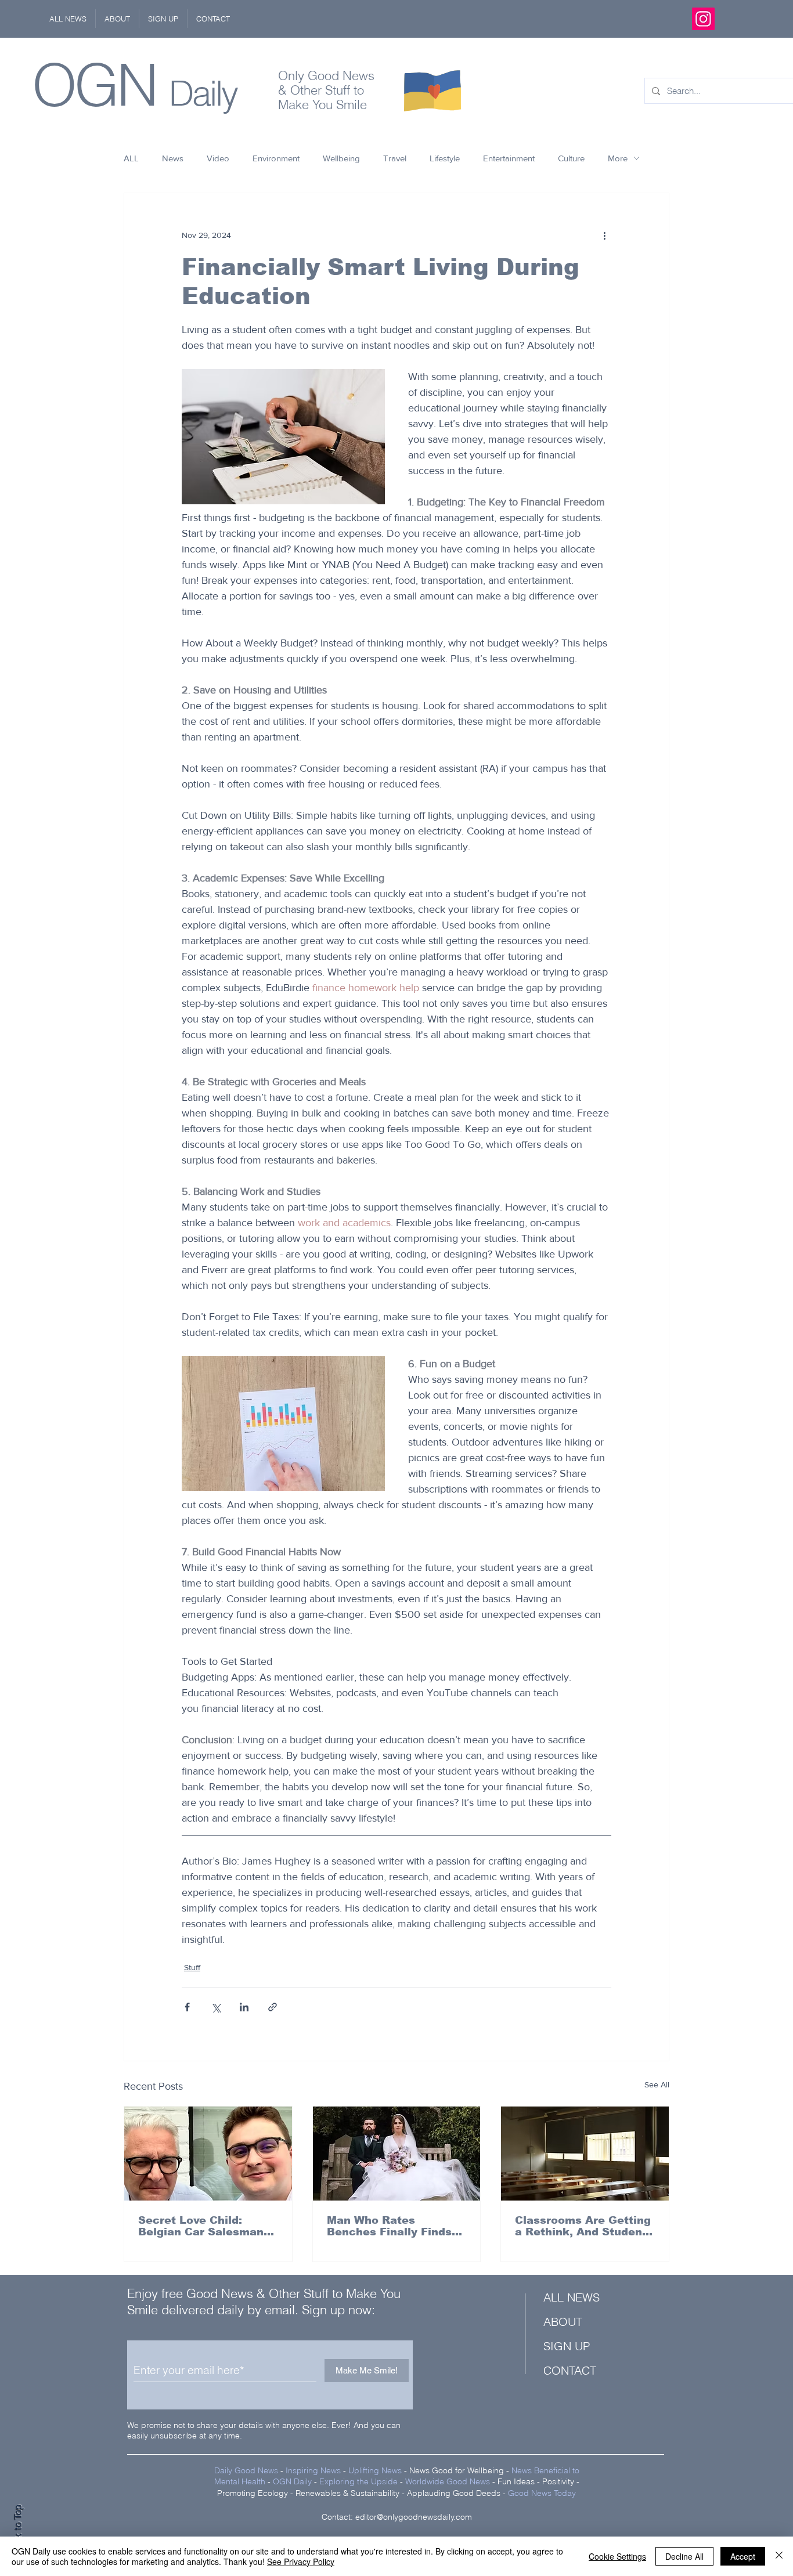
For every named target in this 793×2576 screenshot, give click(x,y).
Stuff (192, 1967)
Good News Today (542, 2493)
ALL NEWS (572, 2297)
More (618, 158)
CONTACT (570, 2370)
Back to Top (18, 2530)
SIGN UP (567, 2346)
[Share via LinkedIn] (244, 2007)
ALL (131, 158)
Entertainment (509, 158)
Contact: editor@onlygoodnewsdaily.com (397, 2517)
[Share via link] (273, 2007)
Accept (743, 2556)
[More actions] (604, 235)
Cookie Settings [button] (617, 2556)
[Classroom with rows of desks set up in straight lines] (585, 2154)
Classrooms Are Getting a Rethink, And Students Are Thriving (584, 2226)
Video (218, 158)
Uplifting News (375, 2470)
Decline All (684, 2556)
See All (657, 2084)
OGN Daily (292, 2481)
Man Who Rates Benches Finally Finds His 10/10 (389, 2226)
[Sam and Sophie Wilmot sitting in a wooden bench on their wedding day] (397, 2154)
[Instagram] (703, 19)
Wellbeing (341, 158)
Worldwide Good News (448, 2481)
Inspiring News (313, 2470)
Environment (276, 158)
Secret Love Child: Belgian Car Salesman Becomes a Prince (201, 2226)
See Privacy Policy (301, 2561)
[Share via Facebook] (187, 2007)
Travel (395, 158)
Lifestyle (445, 158)
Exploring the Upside (360, 2481)
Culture (571, 158)
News (173, 158)
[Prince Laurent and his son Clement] (208, 2154)
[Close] (779, 2556)
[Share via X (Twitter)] (216, 2007)
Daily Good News (246, 2470)
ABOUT (563, 2322)
